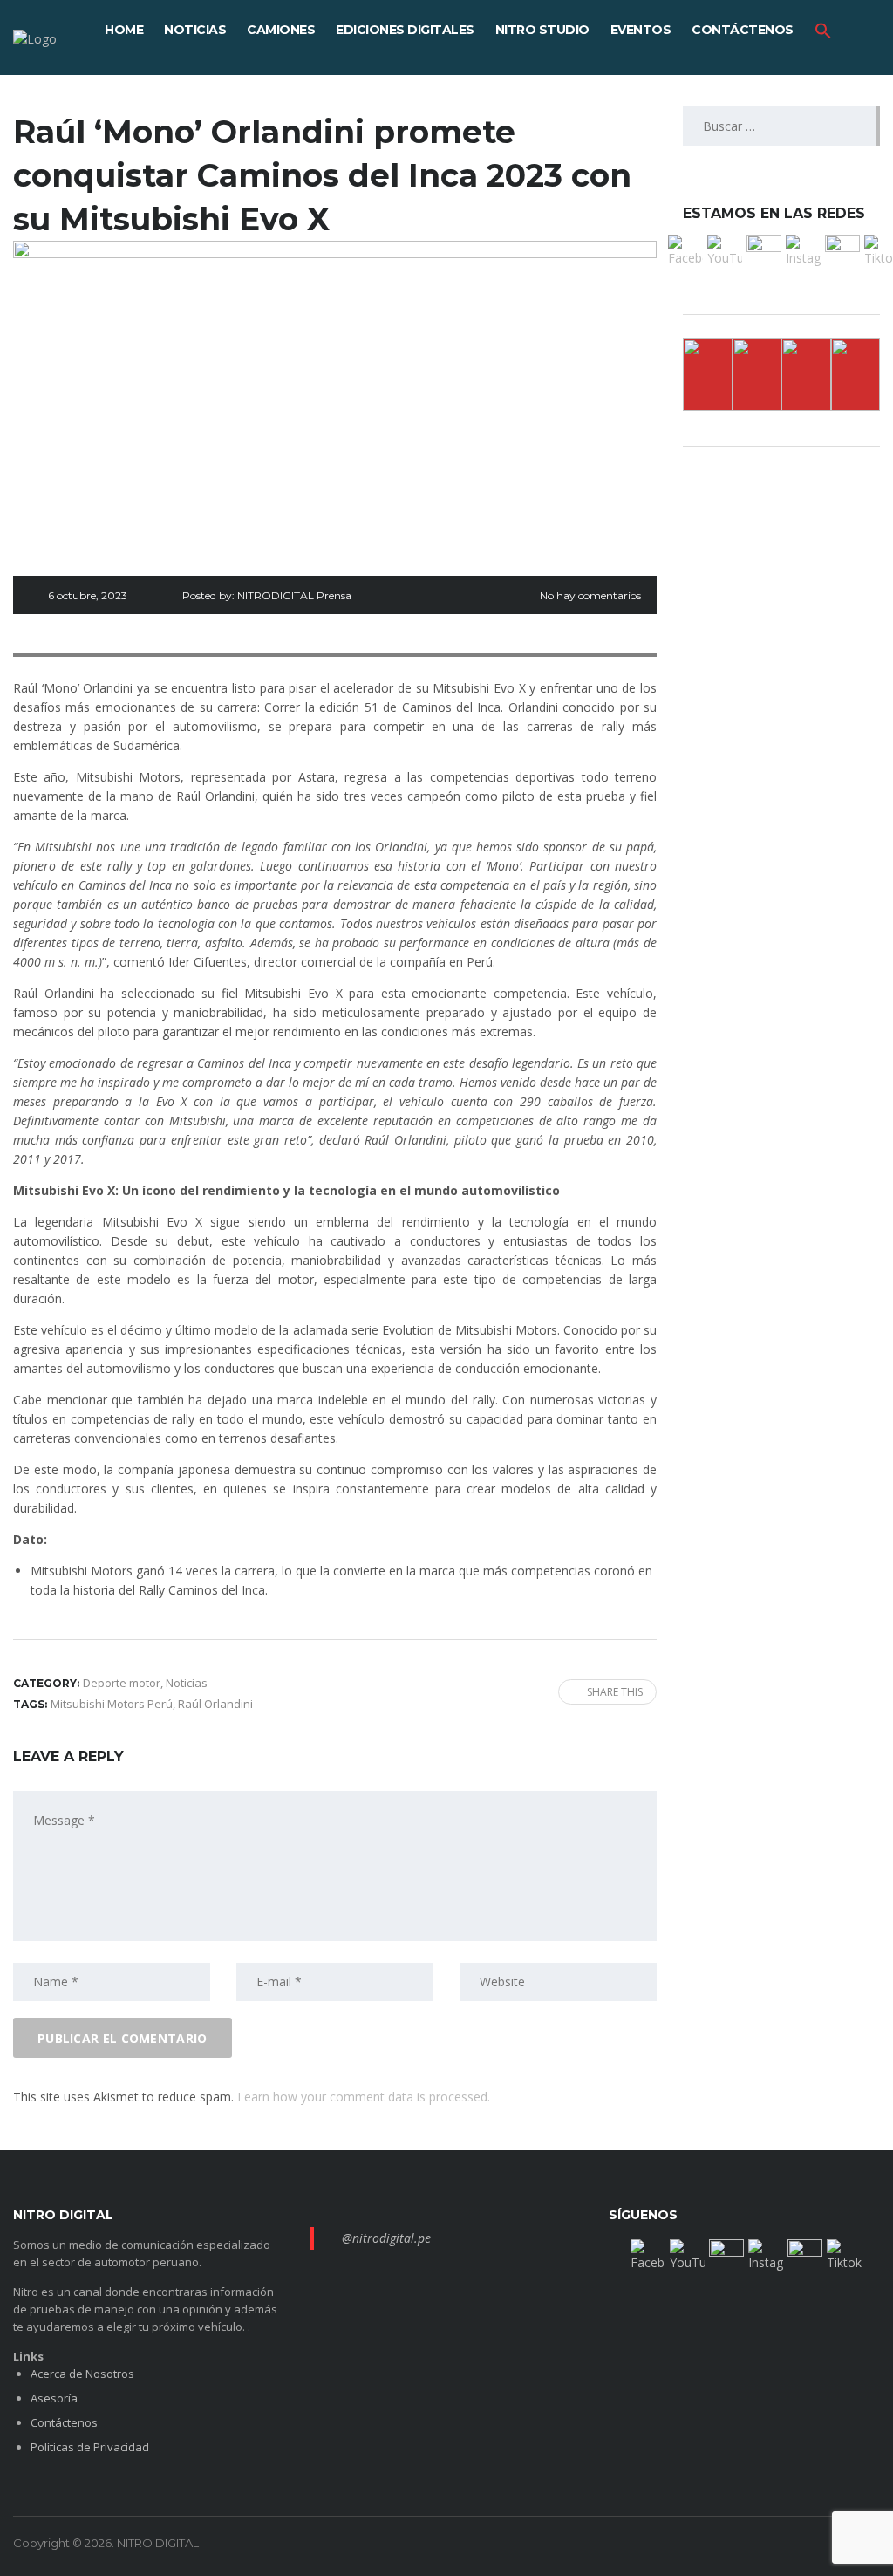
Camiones (281, 30)
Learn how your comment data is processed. (364, 2097)
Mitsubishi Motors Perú (112, 1704)
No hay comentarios (590, 595)
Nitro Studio (542, 30)
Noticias (195, 30)
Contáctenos (743, 30)
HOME (124, 30)
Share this (615, 1692)
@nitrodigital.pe (386, 2238)
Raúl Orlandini (215, 1704)
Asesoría (54, 2398)
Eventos (641, 30)
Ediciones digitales (405, 30)
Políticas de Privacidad (90, 2447)
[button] (823, 30)
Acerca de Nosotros (82, 2374)
